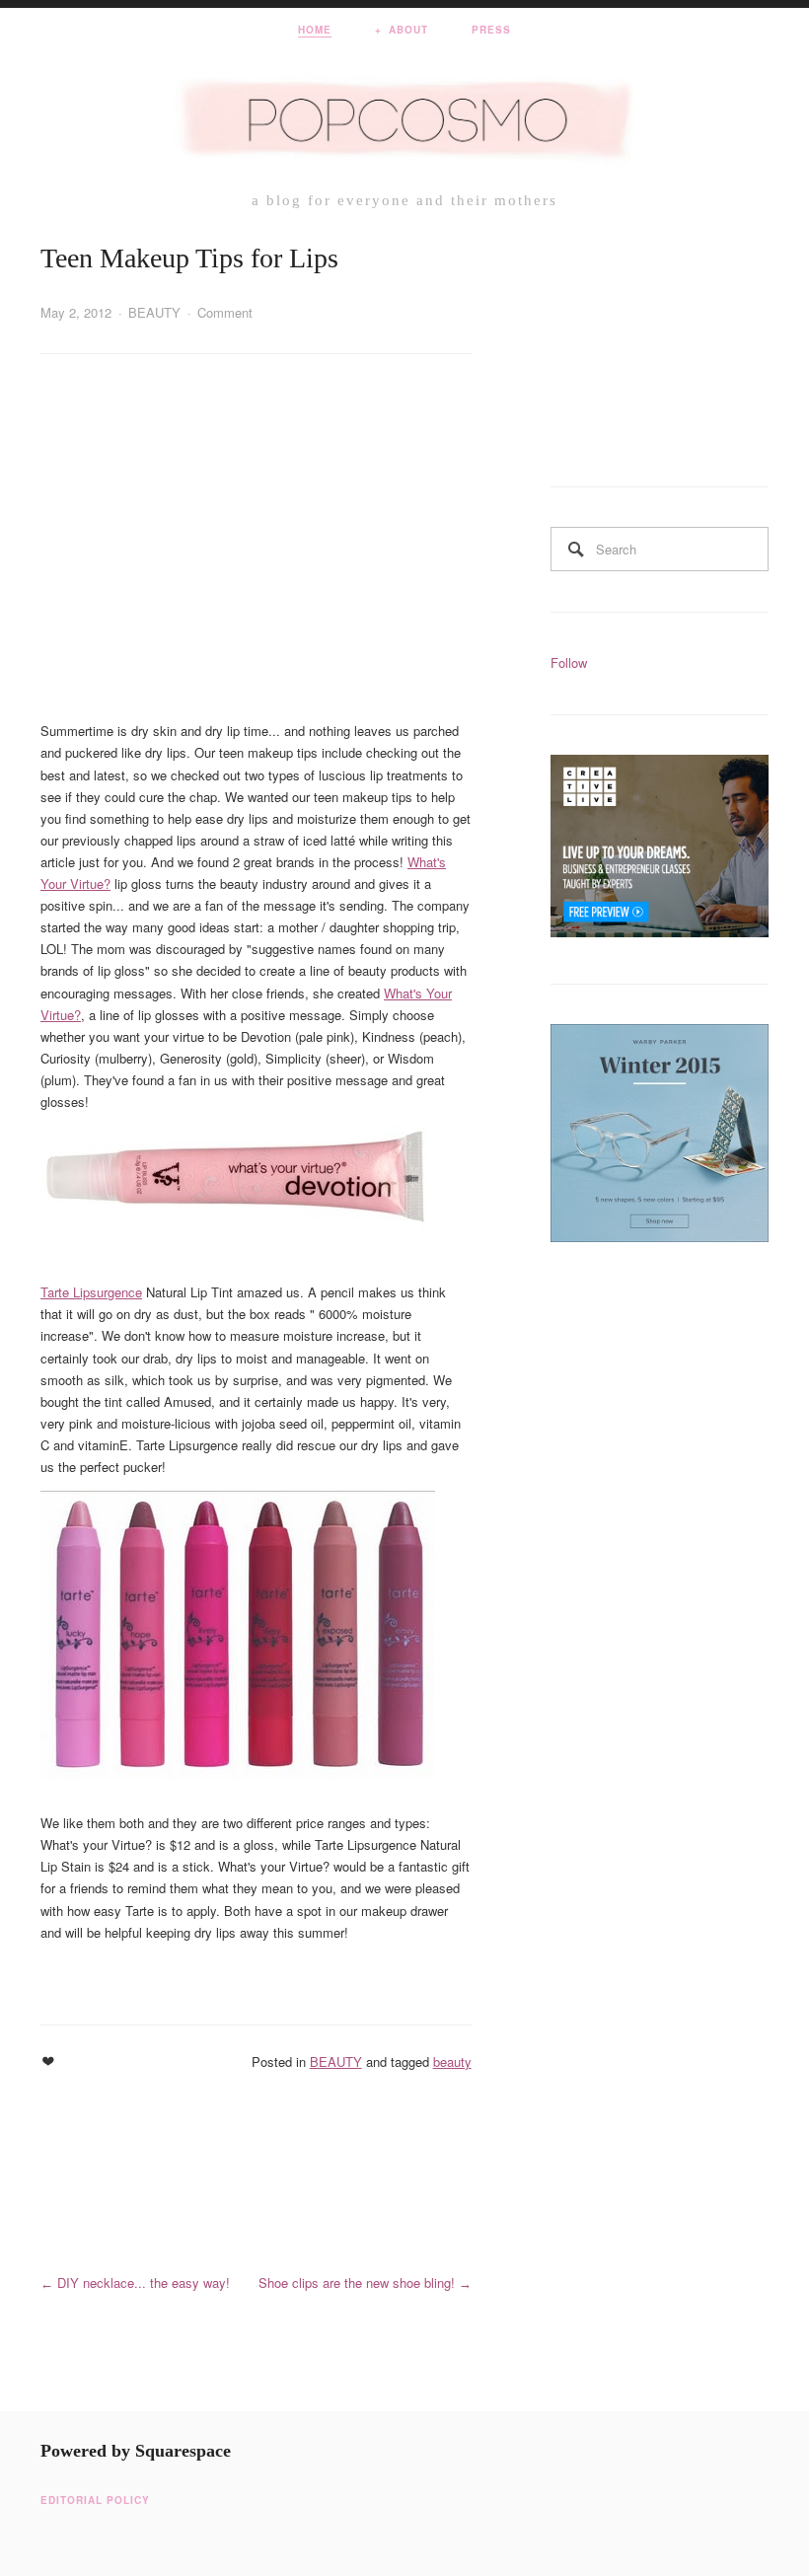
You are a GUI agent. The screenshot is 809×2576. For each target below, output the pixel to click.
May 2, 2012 (76, 312)
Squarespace (183, 2451)
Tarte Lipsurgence (91, 1292)
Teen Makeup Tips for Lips (189, 258)
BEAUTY (154, 312)
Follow (569, 662)
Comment (225, 312)
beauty (452, 2061)
